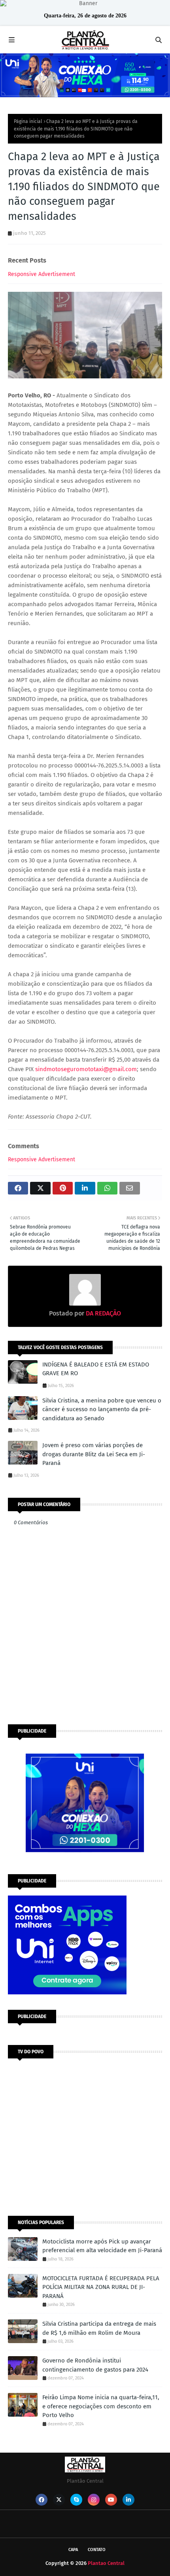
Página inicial (28, 121)
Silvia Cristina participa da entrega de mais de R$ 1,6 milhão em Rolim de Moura (99, 2328)
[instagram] (94, 2500)
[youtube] (111, 2500)
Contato (97, 2550)
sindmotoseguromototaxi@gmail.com (86, 1069)
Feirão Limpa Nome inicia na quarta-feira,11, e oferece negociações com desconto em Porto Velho (101, 2406)
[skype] (76, 2500)
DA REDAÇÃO (103, 1313)
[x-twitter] (59, 2500)
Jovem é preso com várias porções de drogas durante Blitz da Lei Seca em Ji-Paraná (94, 1454)
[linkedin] (128, 2500)
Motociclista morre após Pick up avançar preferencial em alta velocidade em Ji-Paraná (102, 2246)
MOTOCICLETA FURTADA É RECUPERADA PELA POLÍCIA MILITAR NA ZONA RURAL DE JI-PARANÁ (101, 2287)
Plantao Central (106, 2563)
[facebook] (42, 2500)
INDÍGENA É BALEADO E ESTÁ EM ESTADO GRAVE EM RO (96, 1369)
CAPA (73, 2550)
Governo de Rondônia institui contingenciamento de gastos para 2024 (95, 2365)
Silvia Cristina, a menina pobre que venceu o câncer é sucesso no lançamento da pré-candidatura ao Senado (102, 1409)
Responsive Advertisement (42, 274)
